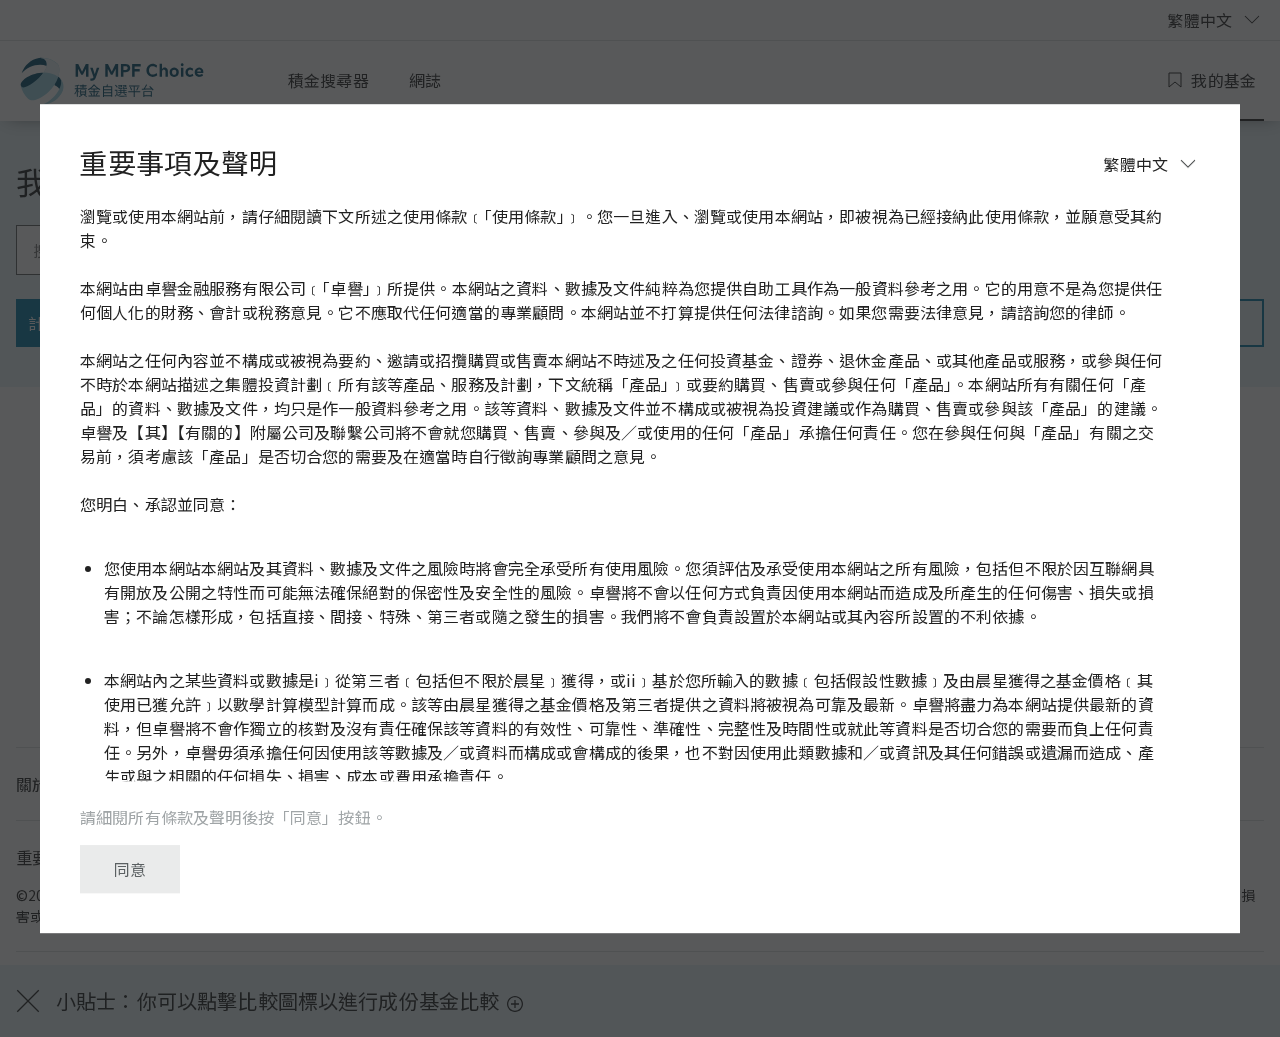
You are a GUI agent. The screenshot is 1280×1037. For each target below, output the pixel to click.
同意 (130, 869)
